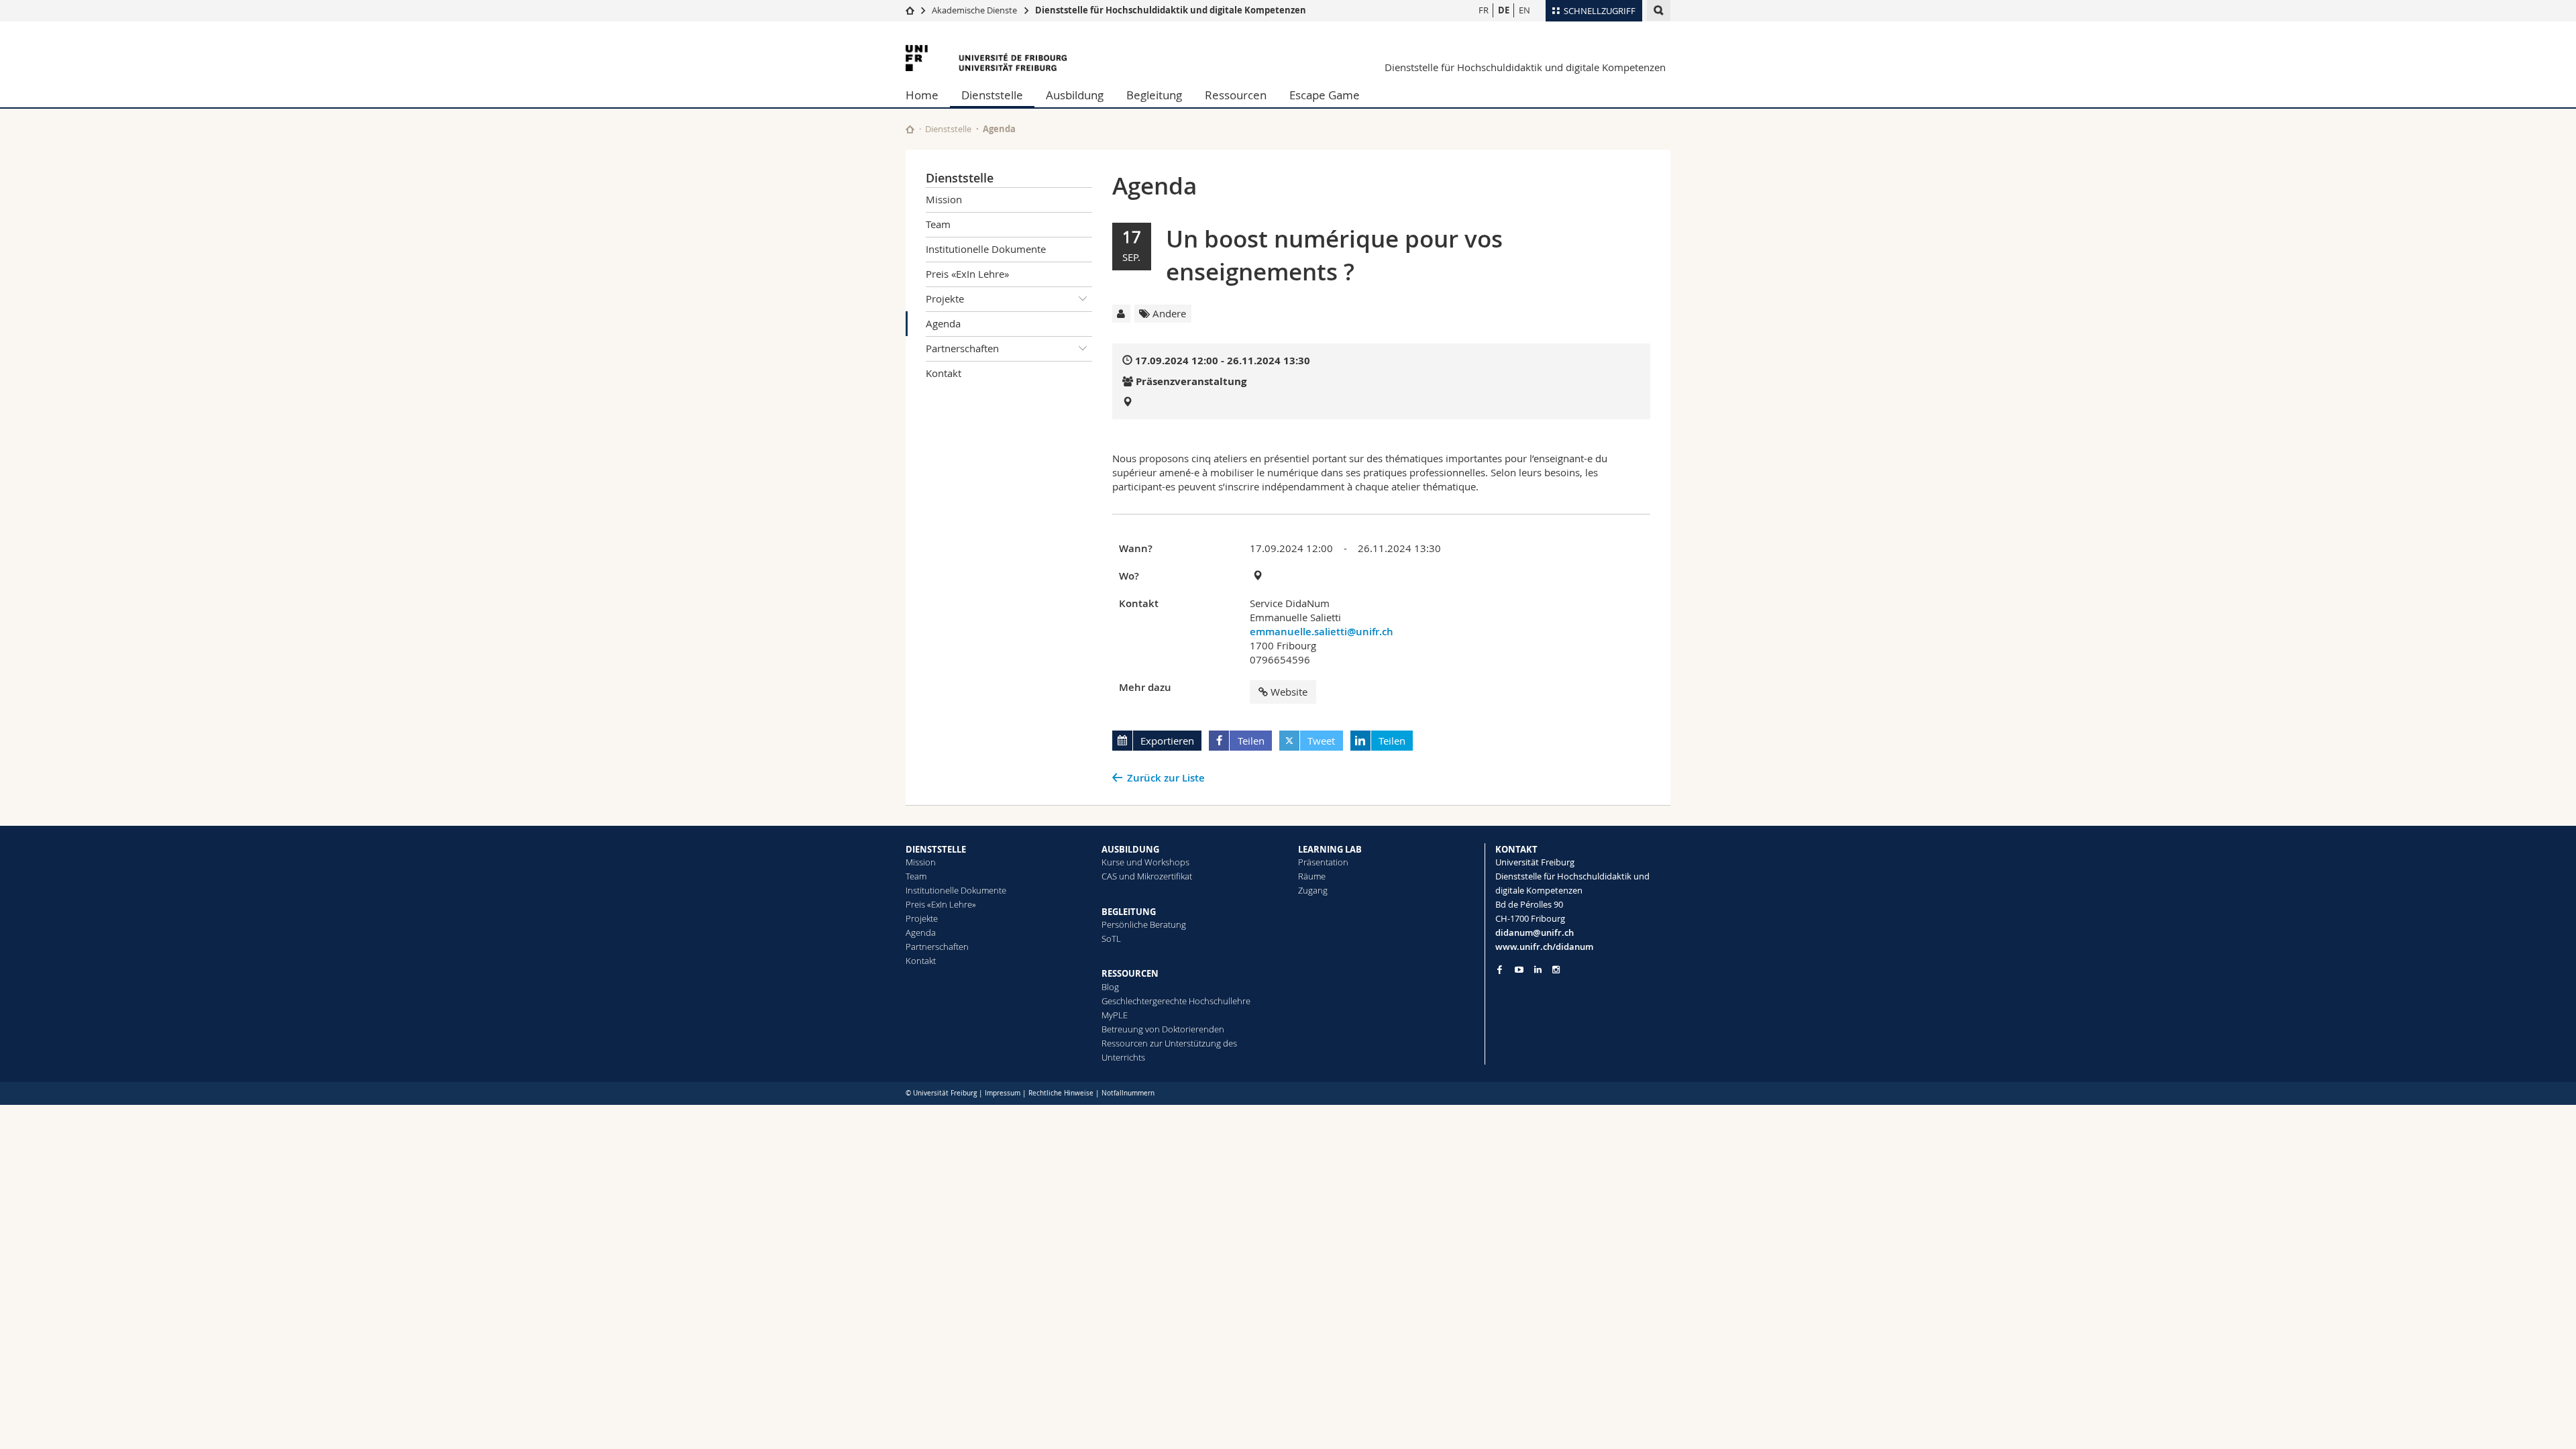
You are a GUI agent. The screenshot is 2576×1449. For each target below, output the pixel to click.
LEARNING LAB (1330, 849)
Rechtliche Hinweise (1061, 1093)
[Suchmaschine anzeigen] (1659, 10)
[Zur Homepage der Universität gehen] (986, 58)
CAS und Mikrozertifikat (1147, 876)
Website (1289, 692)
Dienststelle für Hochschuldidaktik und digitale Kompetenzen (1171, 10)
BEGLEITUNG (1129, 912)
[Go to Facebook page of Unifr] (1500, 969)
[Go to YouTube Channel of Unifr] (1519, 970)
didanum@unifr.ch (1535, 932)
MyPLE (1115, 1015)
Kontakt (944, 373)
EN (1524, 10)
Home (922, 95)
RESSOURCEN (1130, 973)
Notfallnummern (1128, 1093)
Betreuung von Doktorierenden (1163, 1029)
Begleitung (1154, 95)
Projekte (945, 299)
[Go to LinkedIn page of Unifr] (1538, 970)
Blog (1110, 987)
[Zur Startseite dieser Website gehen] (910, 129)
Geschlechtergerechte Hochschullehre (1176, 1001)
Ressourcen (1236, 95)
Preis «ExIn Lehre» (967, 274)
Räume (1312, 876)
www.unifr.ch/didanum (1544, 947)
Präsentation (1323, 862)
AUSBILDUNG (1130, 849)
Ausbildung (1075, 95)
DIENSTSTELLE (936, 849)
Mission (944, 199)
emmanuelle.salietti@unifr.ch (1322, 632)
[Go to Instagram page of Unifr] (1556, 970)
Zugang (1313, 890)
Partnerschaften (962, 348)
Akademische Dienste (974, 10)
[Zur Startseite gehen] (910, 10)
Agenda (943, 323)
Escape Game (1325, 95)
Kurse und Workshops (1145, 862)
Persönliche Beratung (1144, 924)
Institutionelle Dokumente (986, 249)
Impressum (1003, 1093)
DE (1504, 10)
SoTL (1111, 938)
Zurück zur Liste (1166, 778)
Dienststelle (992, 95)
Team (938, 224)
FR (1484, 10)
